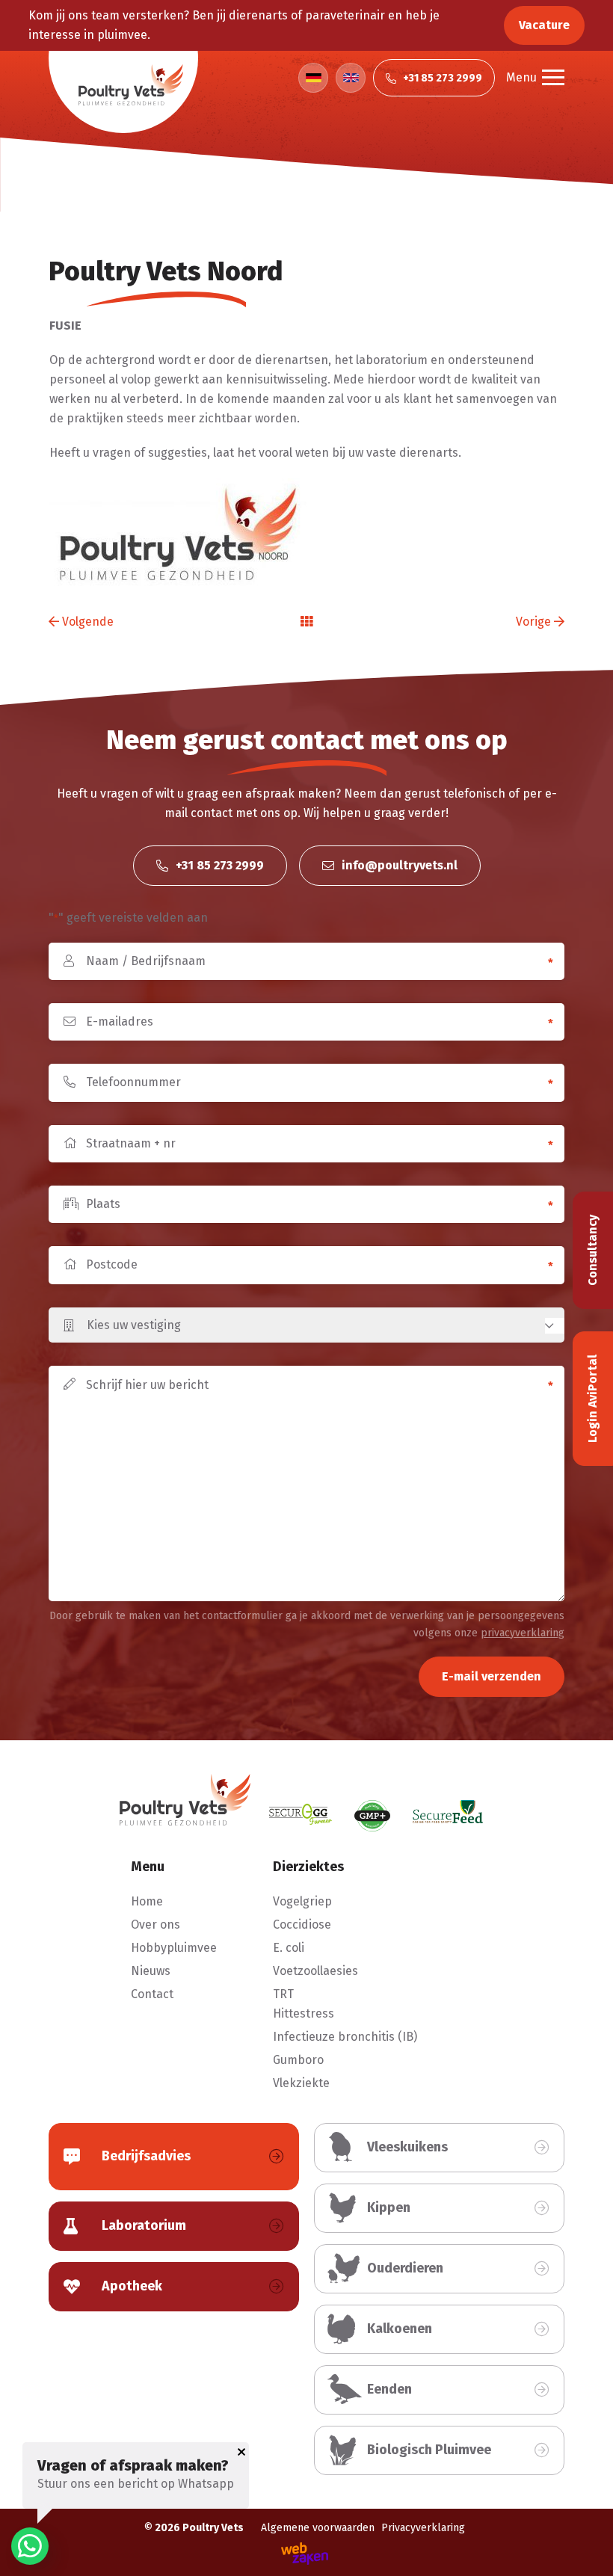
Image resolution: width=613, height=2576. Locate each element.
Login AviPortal (592, 1399)
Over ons (155, 1925)
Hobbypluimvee (174, 1948)
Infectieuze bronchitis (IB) (345, 2037)
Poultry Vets (213, 2528)
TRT (283, 1994)
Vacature (544, 25)
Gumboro (298, 2060)
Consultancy (592, 1250)
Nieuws (151, 1971)
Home (147, 1901)
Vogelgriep (302, 1901)
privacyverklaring (523, 1633)
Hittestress (304, 2013)
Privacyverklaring (423, 2528)
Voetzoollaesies (315, 1971)
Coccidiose (302, 1925)
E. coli (289, 1948)
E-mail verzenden (492, 1676)
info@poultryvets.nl (398, 865)
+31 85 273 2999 (218, 865)
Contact (152, 1994)
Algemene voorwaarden (318, 2528)
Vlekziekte (301, 2083)
